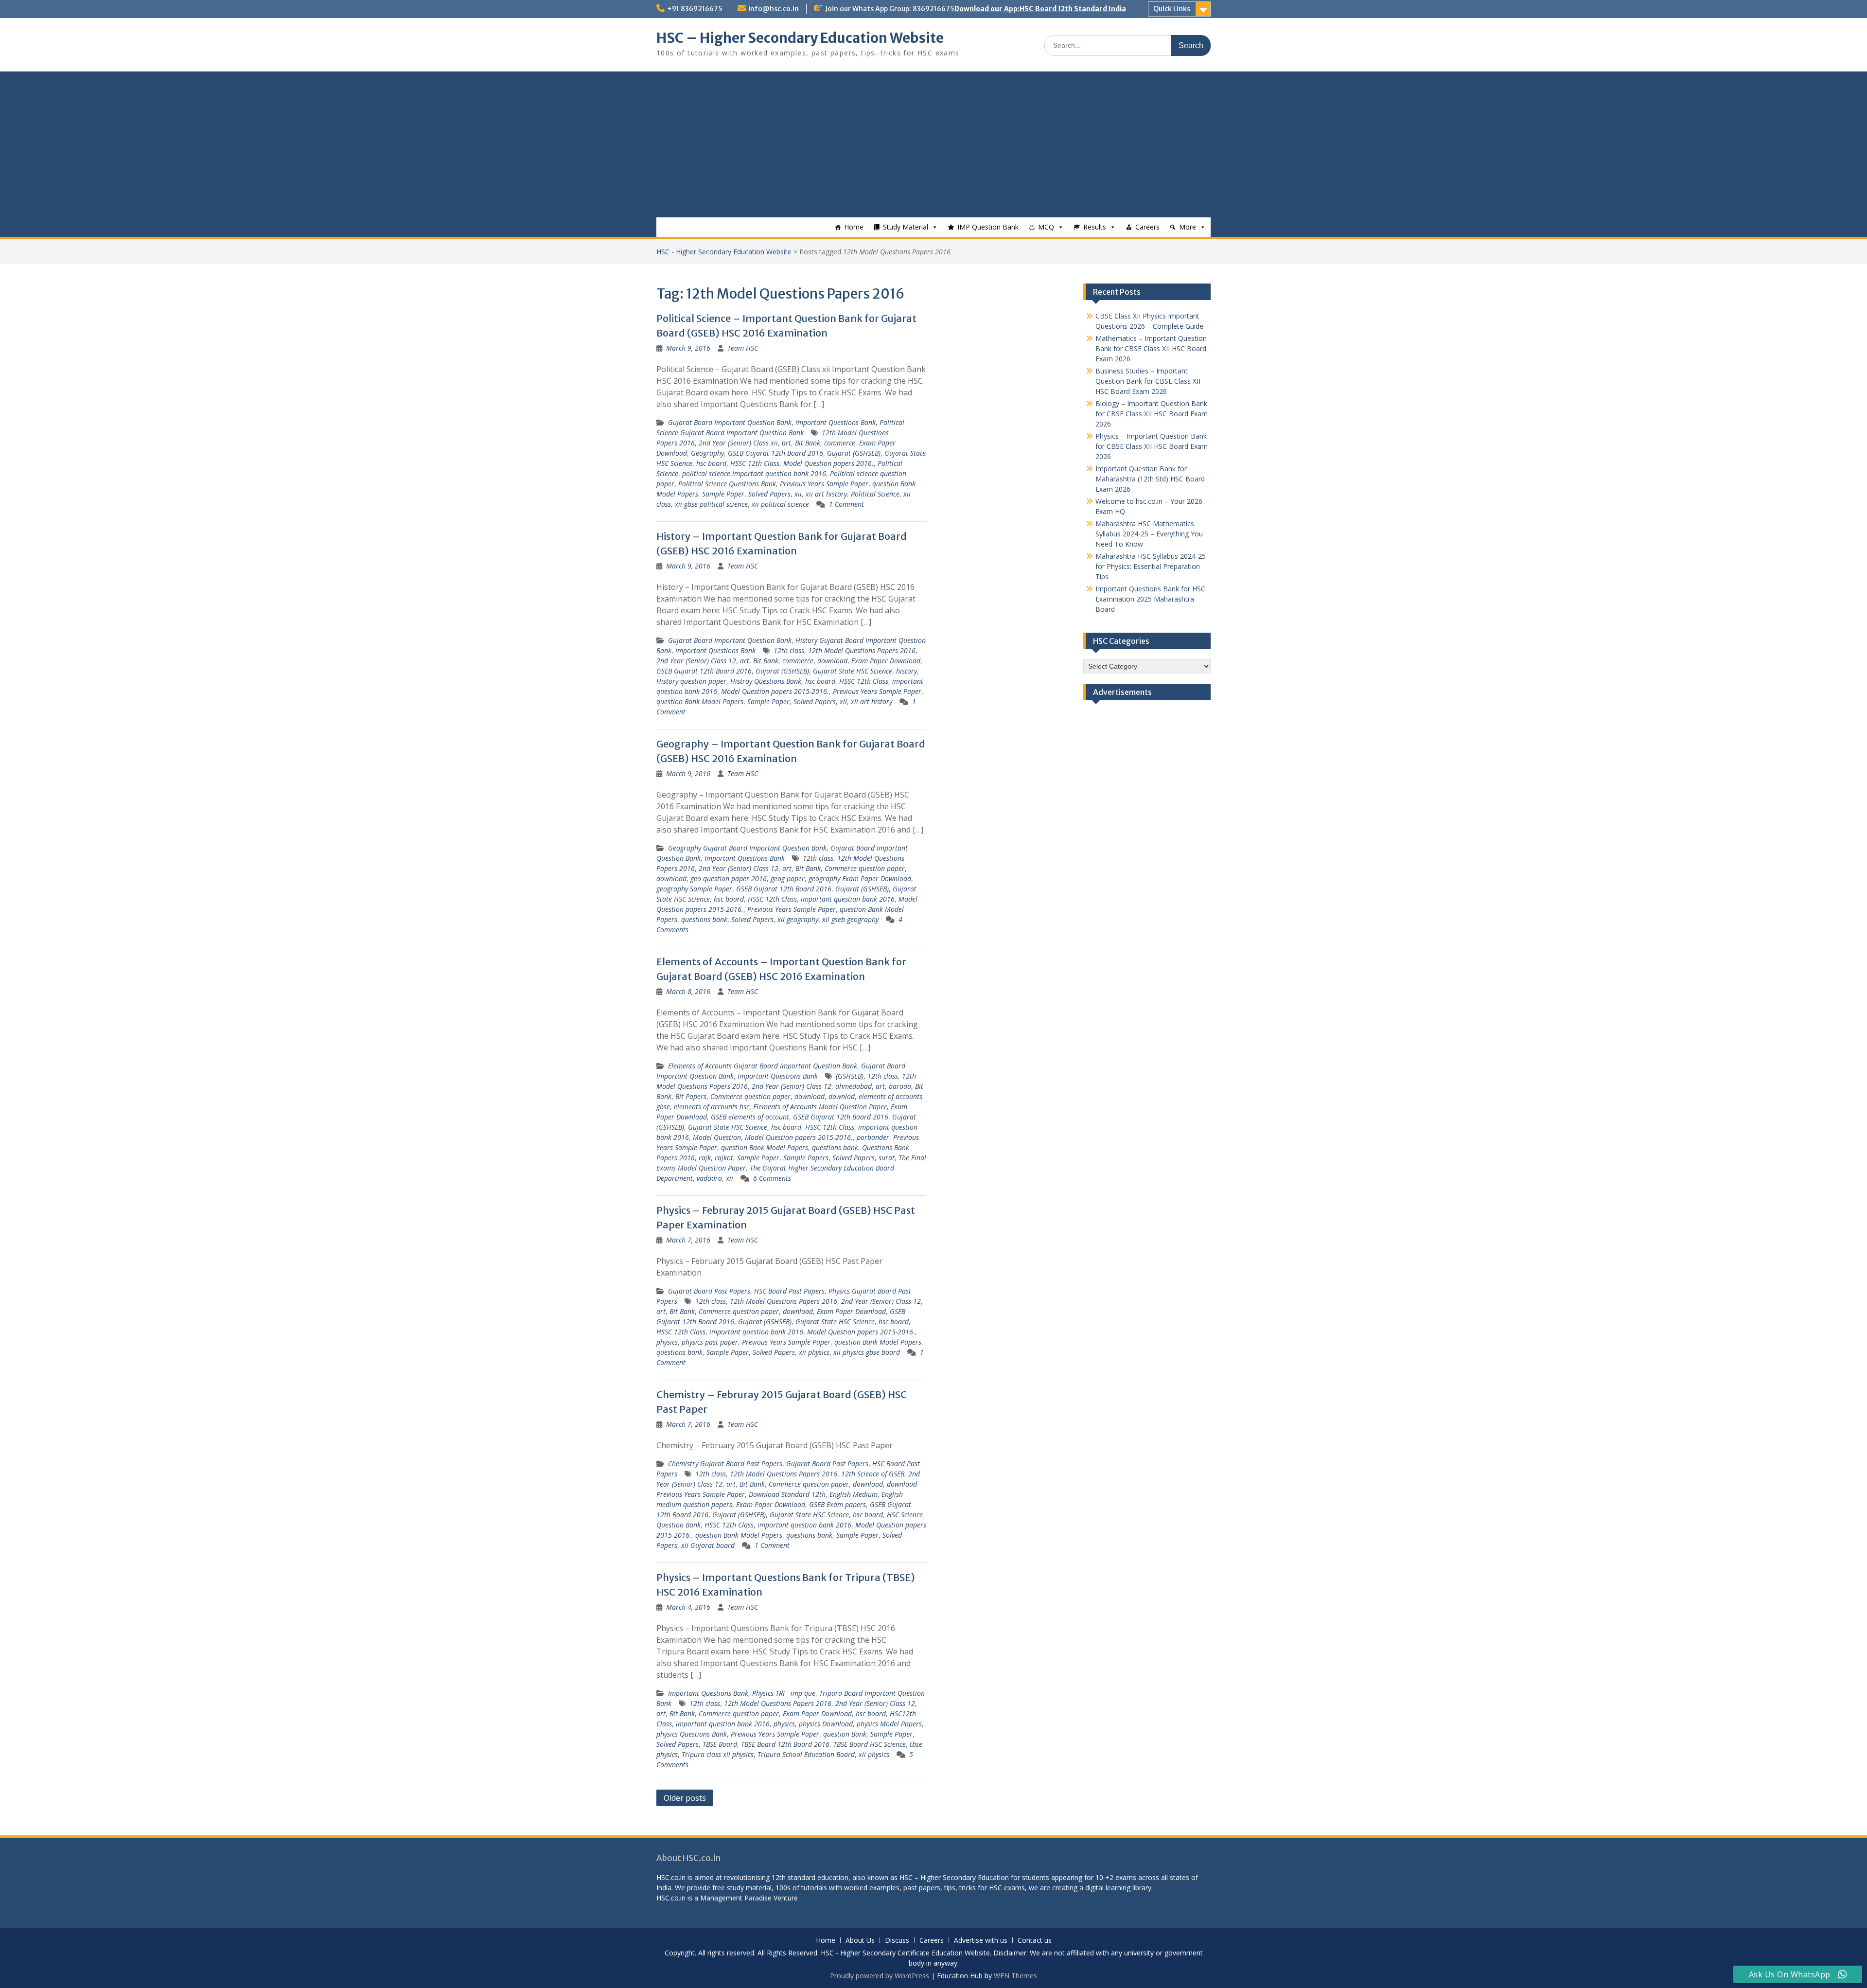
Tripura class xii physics (718, 1754)
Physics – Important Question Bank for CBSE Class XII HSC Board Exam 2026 (1152, 446)
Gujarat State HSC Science (853, 671)
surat (887, 1158)
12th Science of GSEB (873, 1474)
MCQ (1046, 227)
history (907, 671)
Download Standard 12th (787, 1494)
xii (798, 494)
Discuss (897, 1941)
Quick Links (1172, 9)
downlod (842, 1096)
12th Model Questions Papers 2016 (862, 650)
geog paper (788, 879)
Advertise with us (981, 1941)
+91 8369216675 (695, 9)
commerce (840, 443)
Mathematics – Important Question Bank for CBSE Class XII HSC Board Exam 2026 (1151, 348)
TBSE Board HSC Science (870, 1744)
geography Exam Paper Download (860, 879)
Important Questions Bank (836, 422)
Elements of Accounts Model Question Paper (820, 1107)
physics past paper (710, 1342)
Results (1095, 227)
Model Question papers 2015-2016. (775, 691)
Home (854, 227)
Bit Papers (691, 1096)
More (1188, 227)
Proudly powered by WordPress (880, 1976)
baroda (900, 1086)
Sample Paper (723, 494)
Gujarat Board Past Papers (709, 1291)
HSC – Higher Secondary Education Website (800, 38)
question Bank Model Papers (700, 701)
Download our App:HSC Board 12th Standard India (1040, 9)
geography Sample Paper (694, 889)
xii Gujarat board (708, 1545)
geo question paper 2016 (729, 879)
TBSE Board (720, 1744)
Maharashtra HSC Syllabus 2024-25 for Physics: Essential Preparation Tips (1151, 566)
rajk (705, 1158)
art (786, 443)
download (832, 661)
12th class (789, 650)
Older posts (685, 1798)
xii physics (814, 1352)
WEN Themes (1015, 1976)
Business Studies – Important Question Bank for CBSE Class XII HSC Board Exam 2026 (1148, 381)
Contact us (1035, 1941)
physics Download (826, 1724)
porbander (873, 1137)
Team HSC (743, 348)
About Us (860, 1941)
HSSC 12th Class (755, 463)
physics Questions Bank (692, 1734)
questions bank (704, 919)
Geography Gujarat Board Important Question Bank (747, 848)
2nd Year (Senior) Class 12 (696, 661)
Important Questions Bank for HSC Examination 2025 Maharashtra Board (1150, 599)
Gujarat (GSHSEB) (854, 453)
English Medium (854, 1494)
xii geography (798, 919)
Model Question (717, 1137)
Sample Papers (806, 1158)
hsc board (711, 463)
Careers (1147, 227)
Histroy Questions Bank (766, 681)
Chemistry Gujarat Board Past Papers (725, 1464)
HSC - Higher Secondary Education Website (724, 252)
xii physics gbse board (867, 1352)
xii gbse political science (711, 504)
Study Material (906, 227)
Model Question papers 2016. (828, 463)
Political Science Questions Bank (727, 484)
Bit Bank (808, 443)
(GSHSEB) (850, 1076)
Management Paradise (736, 1898)
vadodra (709, 1178)
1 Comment (846, 504)
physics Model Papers (889, 1724)
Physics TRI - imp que (784, 1693)
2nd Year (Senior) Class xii (738, 443)
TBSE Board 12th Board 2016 (785, 1744)
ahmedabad (854, 1086)
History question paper (691, 681)
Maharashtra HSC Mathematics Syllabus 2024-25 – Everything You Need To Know (1149, 534)
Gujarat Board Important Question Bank (730, 422)
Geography (707, 453)
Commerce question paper (865, 868)
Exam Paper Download (886, 661)
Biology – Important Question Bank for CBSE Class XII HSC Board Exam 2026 (1152, 414)
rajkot (724, 1158)
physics (667, 1342)
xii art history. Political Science (853, 494)
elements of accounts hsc (712, 1107)
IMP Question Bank (988, 227)
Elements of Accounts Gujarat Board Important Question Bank (763, 1066)
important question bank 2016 (848, 899)
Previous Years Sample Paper (824, 484)
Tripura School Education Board (806, 1754)
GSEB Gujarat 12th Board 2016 (775, 453)
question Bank (845, 1734)
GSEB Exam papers (837, 1504)
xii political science (780, 504)
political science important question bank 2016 (754, 473)
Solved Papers (769, 494)
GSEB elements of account (750, 1117)
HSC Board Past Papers (789, 1291)
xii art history (872, 701)
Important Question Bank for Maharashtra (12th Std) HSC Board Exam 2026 (1150, 479)
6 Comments (772, 1178)
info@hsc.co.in (774, 9)
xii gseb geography (850, 919)
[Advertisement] (933, 144)
